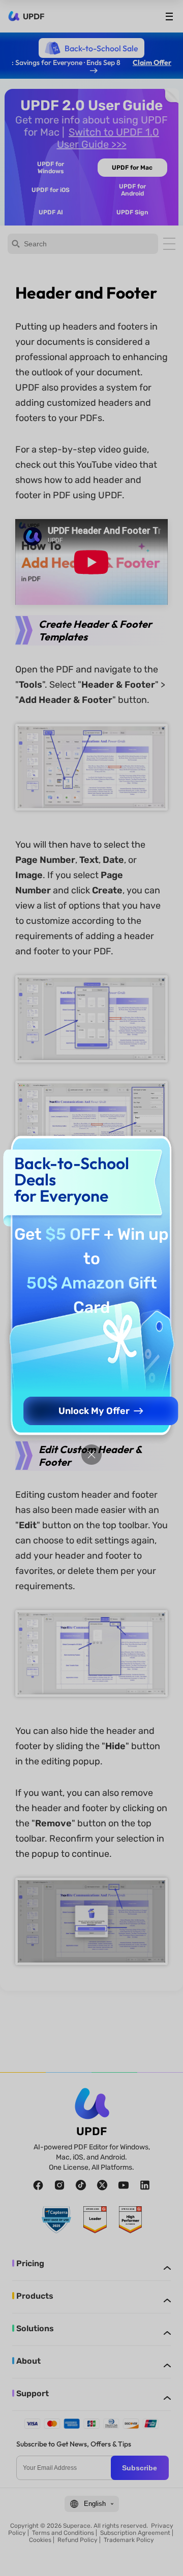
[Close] (91, 1455)
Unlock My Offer (94, 1411)
